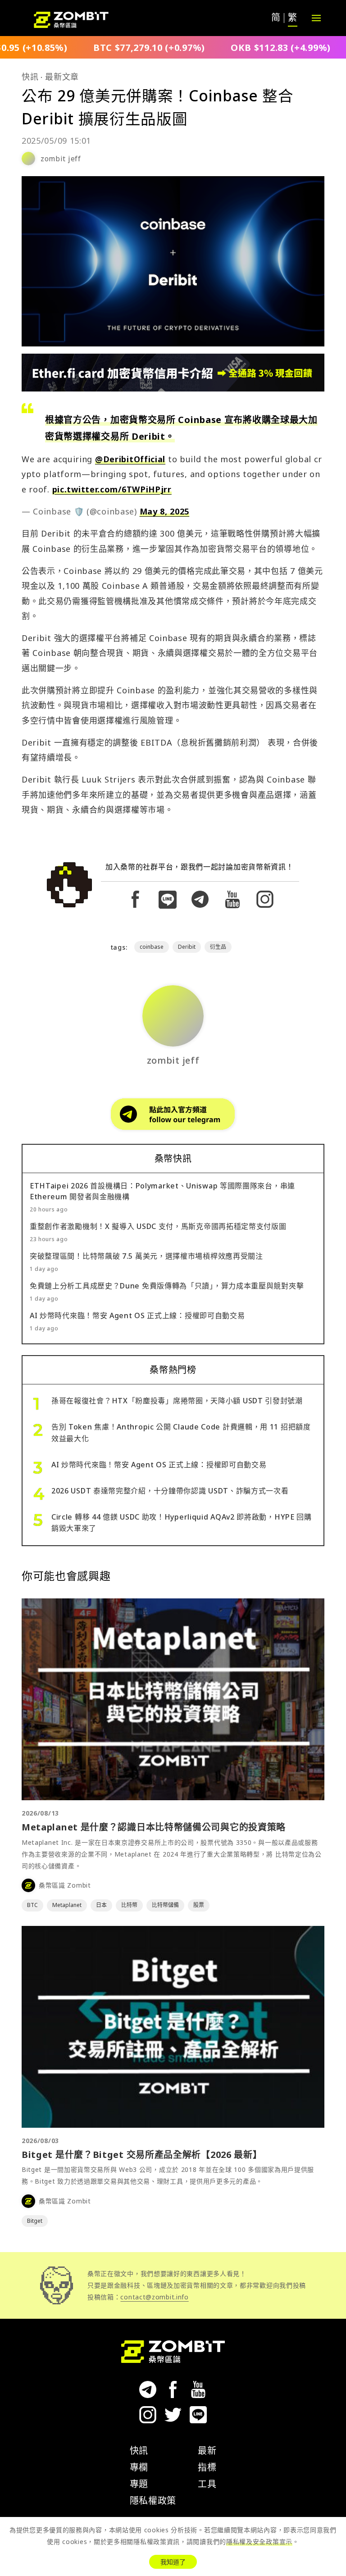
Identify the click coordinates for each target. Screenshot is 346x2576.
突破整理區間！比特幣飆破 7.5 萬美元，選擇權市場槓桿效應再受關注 (146, 1256)
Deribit (187, 947)
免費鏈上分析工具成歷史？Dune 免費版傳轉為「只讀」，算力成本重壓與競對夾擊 (167, 1286)
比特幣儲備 (165, 1905)
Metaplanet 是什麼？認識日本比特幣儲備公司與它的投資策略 (154, 1827)
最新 (207, 2451)
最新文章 (62, 77)
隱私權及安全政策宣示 (259, 2542)
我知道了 (173, 2562)
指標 (207, 2467)
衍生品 (218, 947)
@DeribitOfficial (130, 459)
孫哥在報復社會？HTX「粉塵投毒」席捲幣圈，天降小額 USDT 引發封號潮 (177, 1401)
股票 (199, 1905)
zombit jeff (61, 159)
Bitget (35, 2221)
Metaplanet (67, 1905)
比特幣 (129, 1905)
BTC (32, 1905)
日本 (101, 1905)
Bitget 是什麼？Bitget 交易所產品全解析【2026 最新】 (142, 2155)
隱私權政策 (153, 2501)
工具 (207, 2484)
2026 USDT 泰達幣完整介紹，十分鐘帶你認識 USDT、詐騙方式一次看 (170, 1491)
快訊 (30, 77)
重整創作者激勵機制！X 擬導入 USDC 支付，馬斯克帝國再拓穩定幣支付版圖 (158, 1226)
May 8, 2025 (165, 511)
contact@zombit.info (154, 2297)
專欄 (139, 2467)
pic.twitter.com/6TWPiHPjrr (112, 489)
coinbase (152, 947)
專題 (139, 2484)
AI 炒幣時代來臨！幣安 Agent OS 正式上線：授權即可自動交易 (137, 1315)
